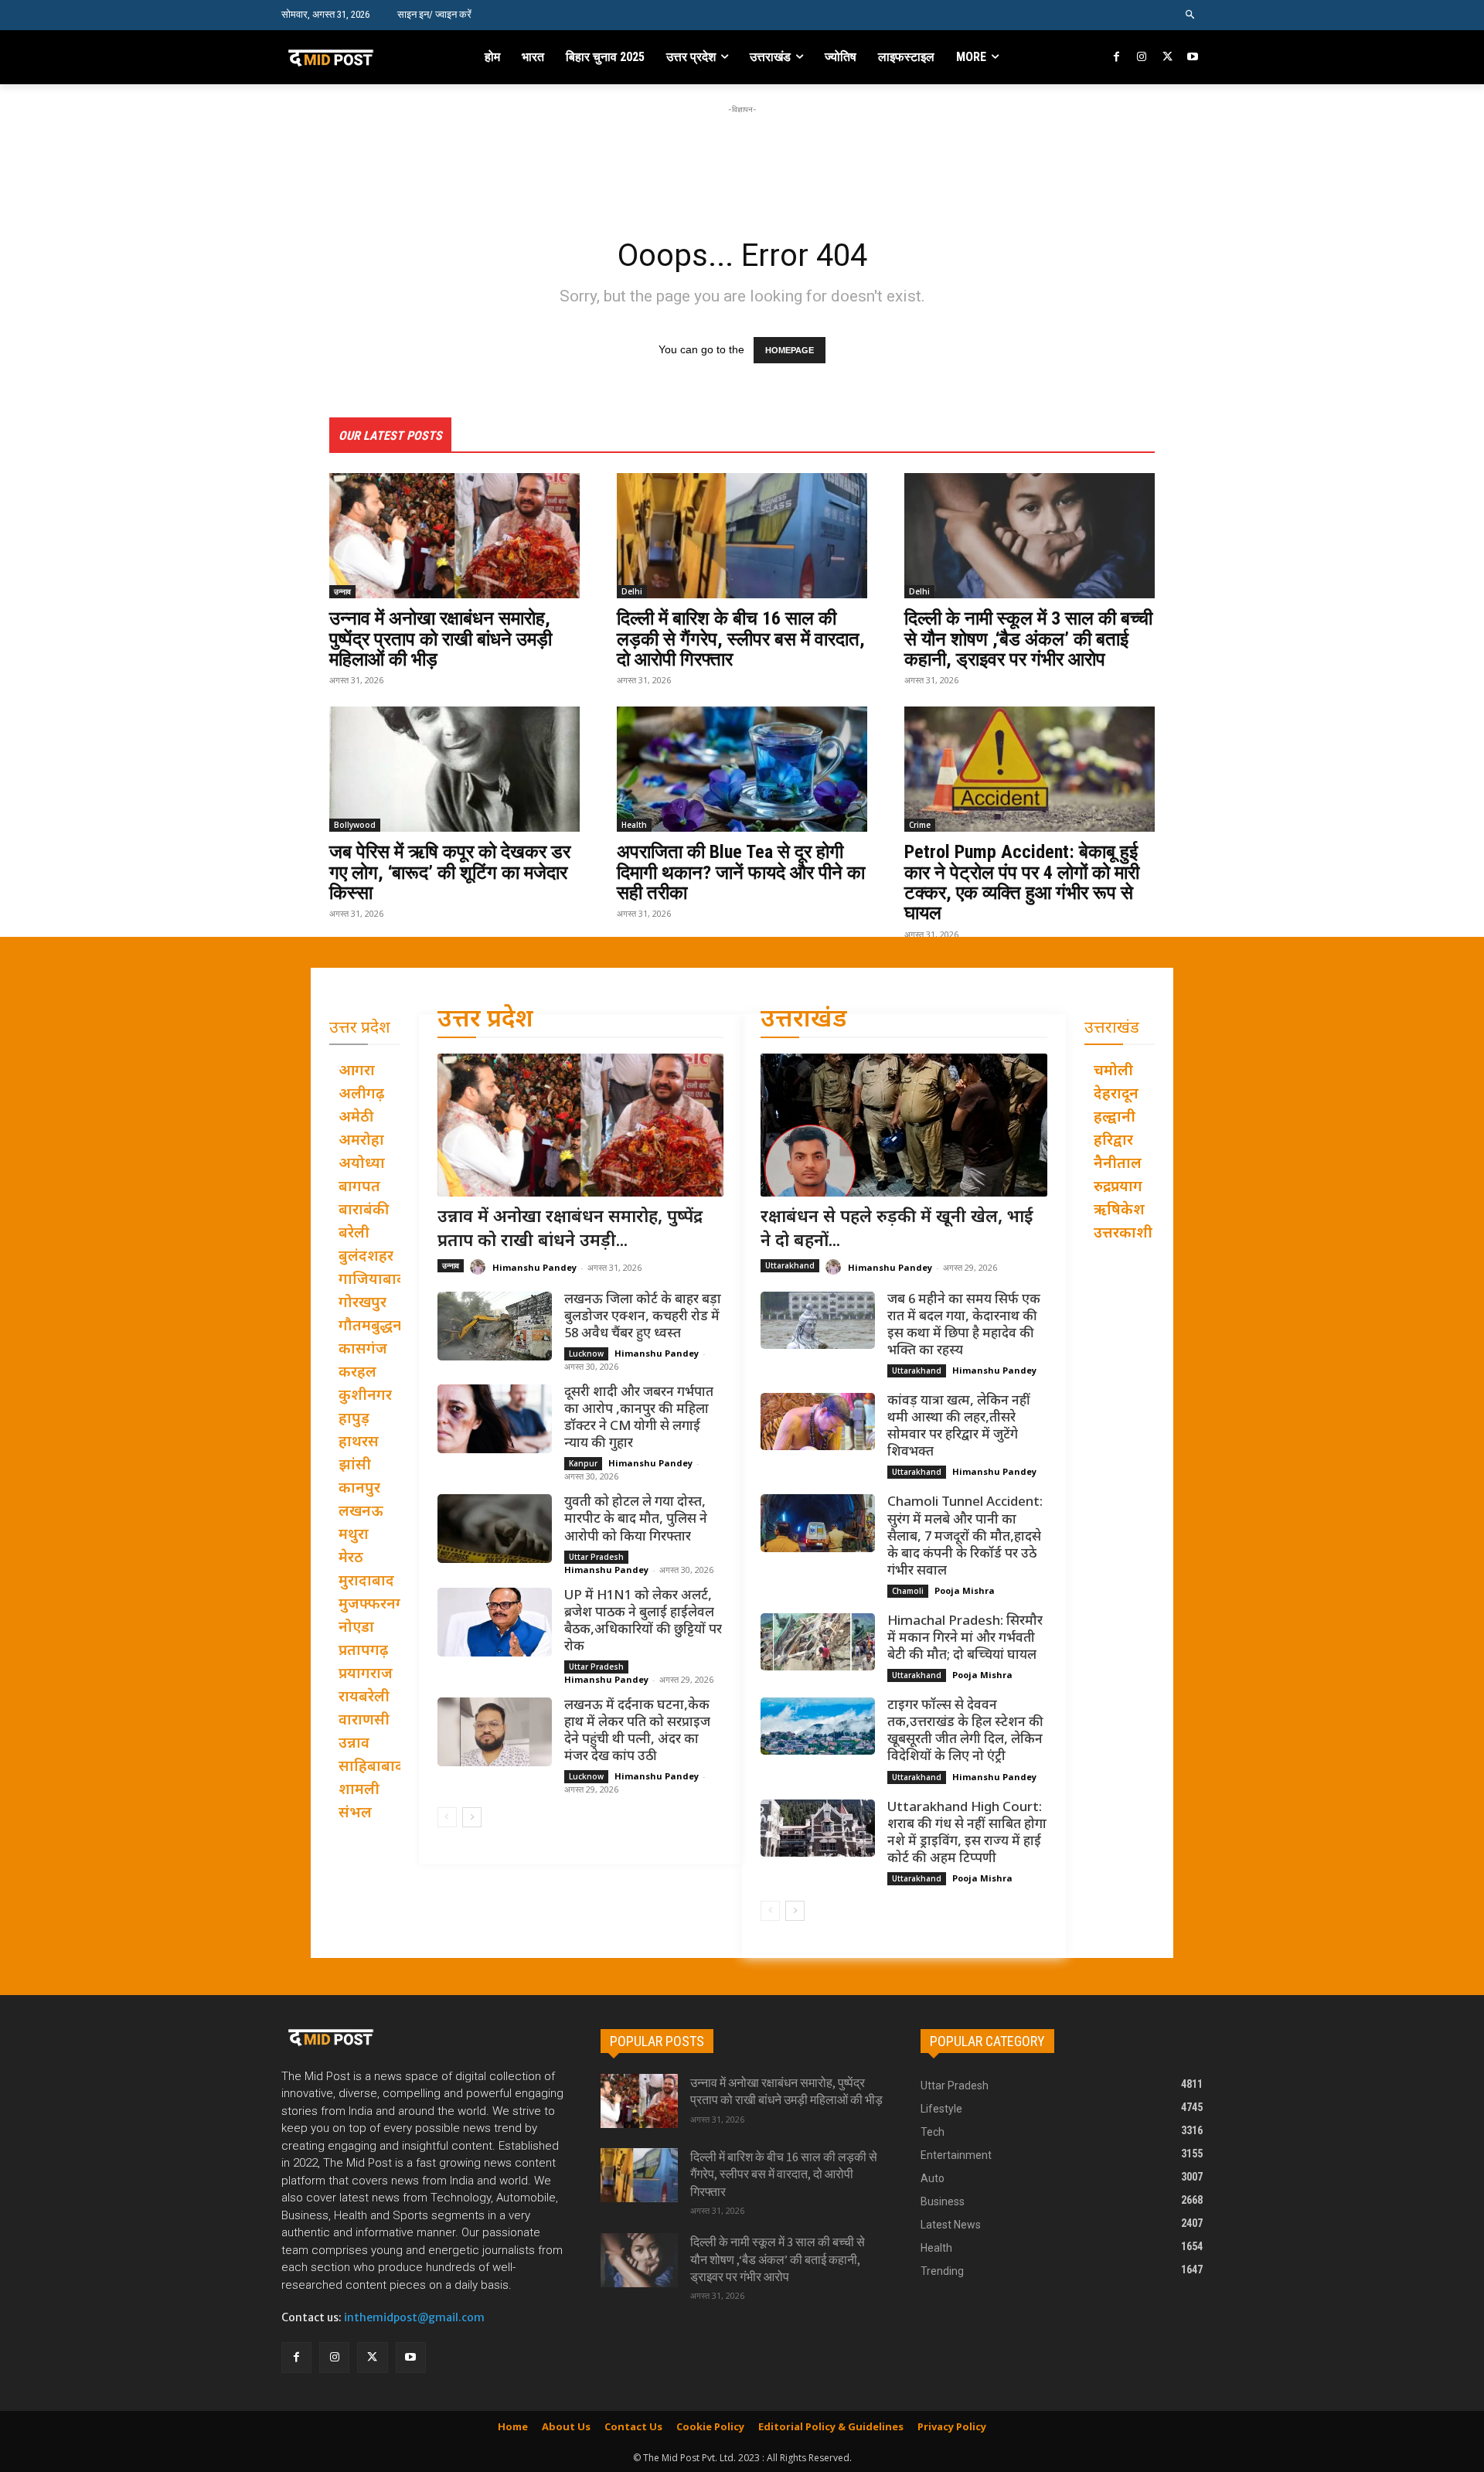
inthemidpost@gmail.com (414, 2317)
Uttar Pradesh (596, 1557)
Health (634, 825)
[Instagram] (1142, 58)
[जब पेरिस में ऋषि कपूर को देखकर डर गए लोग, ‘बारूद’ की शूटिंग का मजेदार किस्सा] (454, 769)
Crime (920, 825)
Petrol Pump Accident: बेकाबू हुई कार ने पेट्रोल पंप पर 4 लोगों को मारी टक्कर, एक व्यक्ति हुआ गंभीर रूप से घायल (1022, 882)
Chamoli (908, 1591)
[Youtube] (1192, 58)
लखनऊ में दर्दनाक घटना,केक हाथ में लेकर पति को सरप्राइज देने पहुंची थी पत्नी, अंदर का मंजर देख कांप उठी (637, 1731)
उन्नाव (342, 591)
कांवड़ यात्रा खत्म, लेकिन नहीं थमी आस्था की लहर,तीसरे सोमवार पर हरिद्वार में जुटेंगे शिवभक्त (959, 1427)
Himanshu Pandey (534, 1267)
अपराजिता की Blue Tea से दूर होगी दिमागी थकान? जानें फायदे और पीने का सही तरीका (741, 872)
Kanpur (583, 1463)
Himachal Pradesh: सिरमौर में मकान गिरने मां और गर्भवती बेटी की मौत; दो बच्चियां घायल (965, 1639)
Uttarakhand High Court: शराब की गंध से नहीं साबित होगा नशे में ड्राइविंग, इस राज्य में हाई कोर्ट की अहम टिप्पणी (967, 1834)
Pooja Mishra (965, 1590)
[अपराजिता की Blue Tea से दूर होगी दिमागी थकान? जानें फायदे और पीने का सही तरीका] (742, 769)
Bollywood (355, 825)
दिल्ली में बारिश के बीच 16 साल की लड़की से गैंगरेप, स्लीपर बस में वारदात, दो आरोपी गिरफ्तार (741, 639)
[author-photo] (480, 1267)
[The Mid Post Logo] (364, 57)
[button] (1191, 15)
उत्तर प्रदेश (485, 1021)
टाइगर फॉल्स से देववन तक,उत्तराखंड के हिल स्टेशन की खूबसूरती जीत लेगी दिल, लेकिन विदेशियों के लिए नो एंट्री (965, 1731)
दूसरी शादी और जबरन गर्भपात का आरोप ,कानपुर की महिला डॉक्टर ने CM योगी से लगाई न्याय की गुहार (639, 1418)
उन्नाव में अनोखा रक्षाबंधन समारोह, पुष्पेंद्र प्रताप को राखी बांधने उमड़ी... (570, 1230)
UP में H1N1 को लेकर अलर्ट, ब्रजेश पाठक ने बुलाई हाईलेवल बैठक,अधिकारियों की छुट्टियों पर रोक (643, 1622)
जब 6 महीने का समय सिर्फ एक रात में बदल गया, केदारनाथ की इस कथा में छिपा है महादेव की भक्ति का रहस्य (964, 1326)
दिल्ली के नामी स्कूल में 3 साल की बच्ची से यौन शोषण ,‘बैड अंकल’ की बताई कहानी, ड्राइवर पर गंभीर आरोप (1028, 639)
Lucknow (586, 1353)
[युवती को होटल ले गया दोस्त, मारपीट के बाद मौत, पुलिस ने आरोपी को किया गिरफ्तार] (495, 1529)
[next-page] (472, 1817)
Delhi (632, 591)
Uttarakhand (790, 1265)
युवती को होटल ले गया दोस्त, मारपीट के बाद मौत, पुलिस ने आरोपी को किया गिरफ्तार (636, 1520)
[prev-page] (447, 1817)
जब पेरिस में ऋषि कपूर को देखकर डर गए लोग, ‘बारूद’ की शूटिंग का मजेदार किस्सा (450, 872)
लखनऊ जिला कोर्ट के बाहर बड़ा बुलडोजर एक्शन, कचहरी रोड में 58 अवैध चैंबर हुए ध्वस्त (643, 1317)
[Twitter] (1167, 58)
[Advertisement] (742, 152)
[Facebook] (1117, 58)
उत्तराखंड (804, 1021)
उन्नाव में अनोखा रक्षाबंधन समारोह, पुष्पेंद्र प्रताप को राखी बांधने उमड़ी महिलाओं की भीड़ (441, 639)
